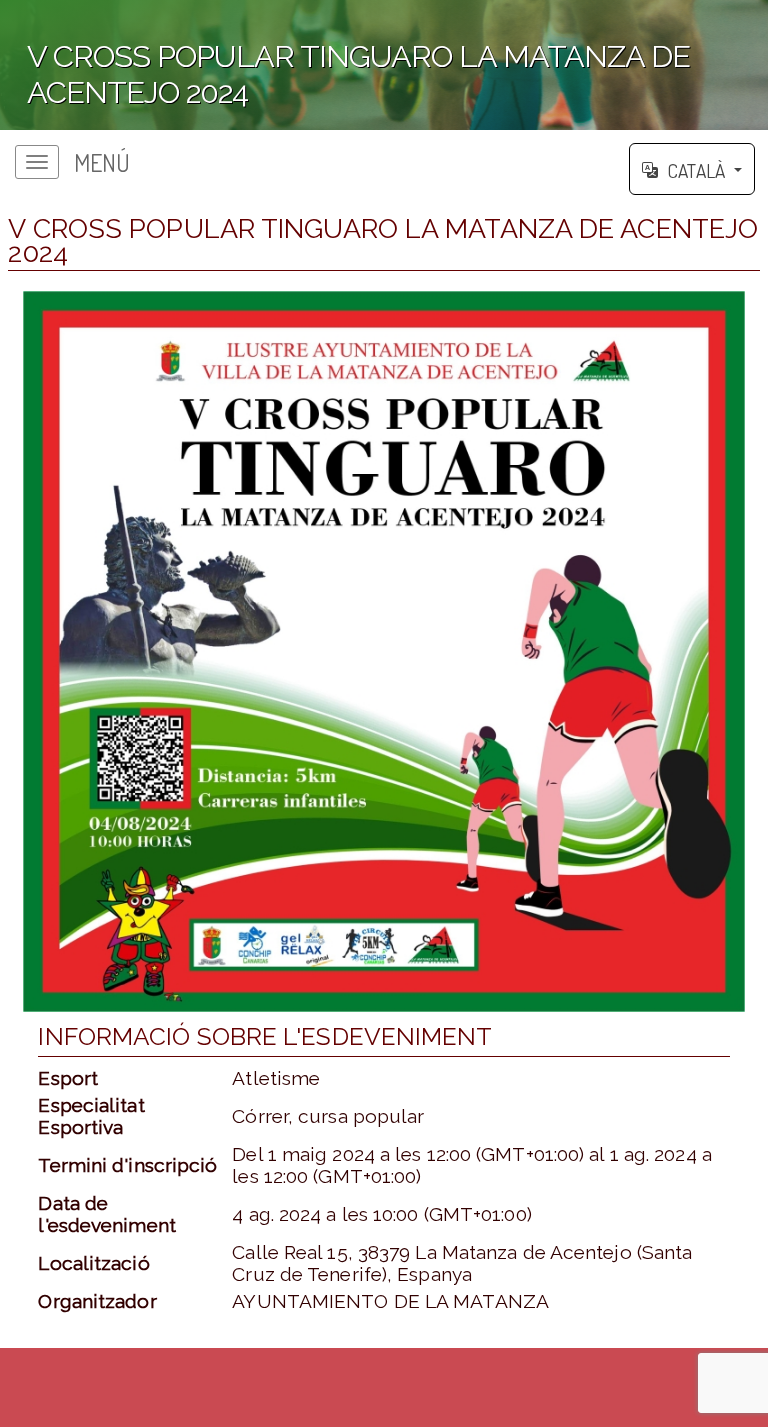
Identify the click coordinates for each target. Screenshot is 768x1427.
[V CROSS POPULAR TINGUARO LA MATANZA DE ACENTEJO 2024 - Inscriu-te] (383, 651)
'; (345, 75)
